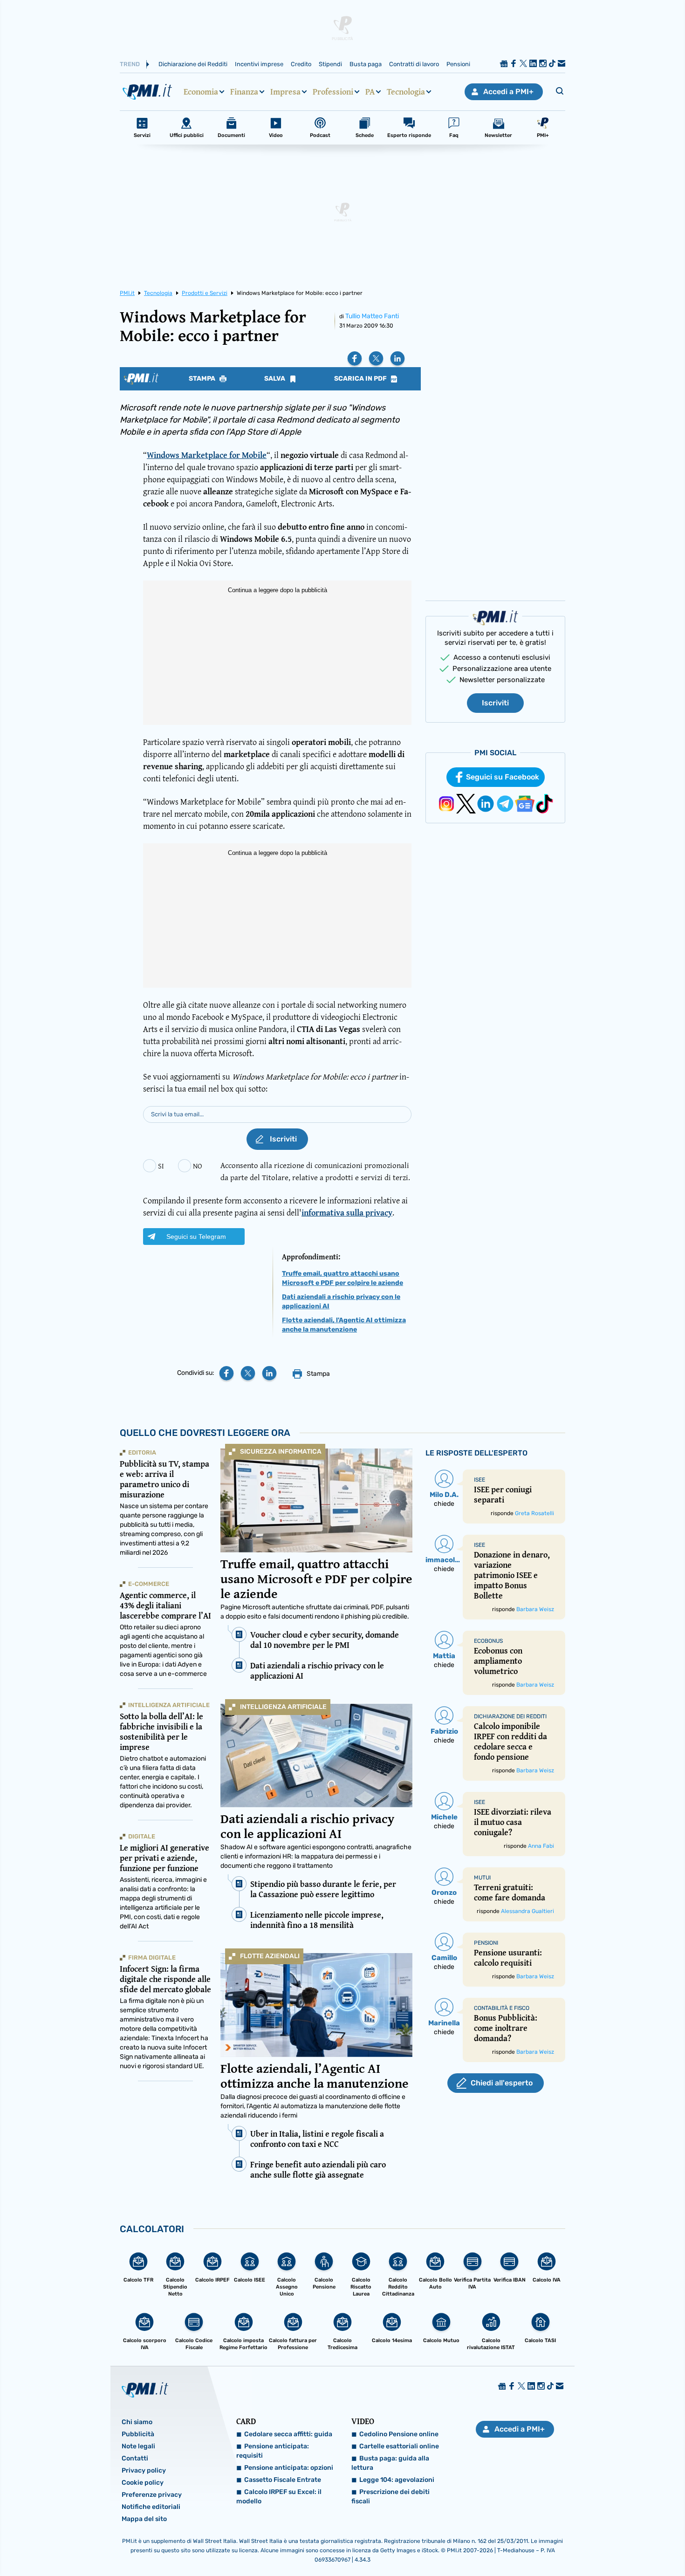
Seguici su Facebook (503, 777)
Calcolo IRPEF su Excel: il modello (279, 2497)
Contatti (135, 2458)
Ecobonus (488, 1641)
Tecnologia (406, 92)
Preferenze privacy (152, 2495)
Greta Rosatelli (534, 1513)
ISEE (479, 1480)
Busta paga (366, 64)
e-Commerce (149, 1584)
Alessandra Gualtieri (527, 1911)
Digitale (142, 1836)
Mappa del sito (144, 2519)
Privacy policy (144, 2470)
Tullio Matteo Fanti (372, 316)
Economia (201, 92)
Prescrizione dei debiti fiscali (390, 2497)
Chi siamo (137, 2422)
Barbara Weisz (535, 1609)
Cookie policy (143, 2483)
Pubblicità (138, 2434)
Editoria (142, 1452)
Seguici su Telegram (196, 1237)
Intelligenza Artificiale (283, 1707)
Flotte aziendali (270, 1956)
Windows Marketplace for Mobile (207, 455)
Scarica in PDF (361, 379)
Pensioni (458, 64)
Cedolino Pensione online (399, 2434)
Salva (275, 379)
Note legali (138, 2446)
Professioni (333, 92)
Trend (130, 64)
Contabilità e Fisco (502, 2008)
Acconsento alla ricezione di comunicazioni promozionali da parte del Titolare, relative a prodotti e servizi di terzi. (315, 1171)
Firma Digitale (152, 1958)
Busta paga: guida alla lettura (390, 2463)
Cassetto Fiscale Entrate (283, 2480)
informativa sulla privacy (347, 1213)
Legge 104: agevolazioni (397, 2480)
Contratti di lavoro (414, 64)
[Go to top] (589, 2545)
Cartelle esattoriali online (399, 2446)
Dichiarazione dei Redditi (193, 64)
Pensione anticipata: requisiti (273, 2451)
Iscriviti (495, 703)
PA (370, 92)
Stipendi (330, 64)
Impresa (285, 92)
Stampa (203, 379)
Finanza (244, 92)
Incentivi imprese (259, 64)
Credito (301, 64)
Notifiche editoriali (151, 2507)
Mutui (482, 1878)
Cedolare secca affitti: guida (288, 2434)
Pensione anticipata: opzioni (289, 2468)
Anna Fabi (541, 1846)
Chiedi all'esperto (502, 2083)
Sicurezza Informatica (281, 1452)
